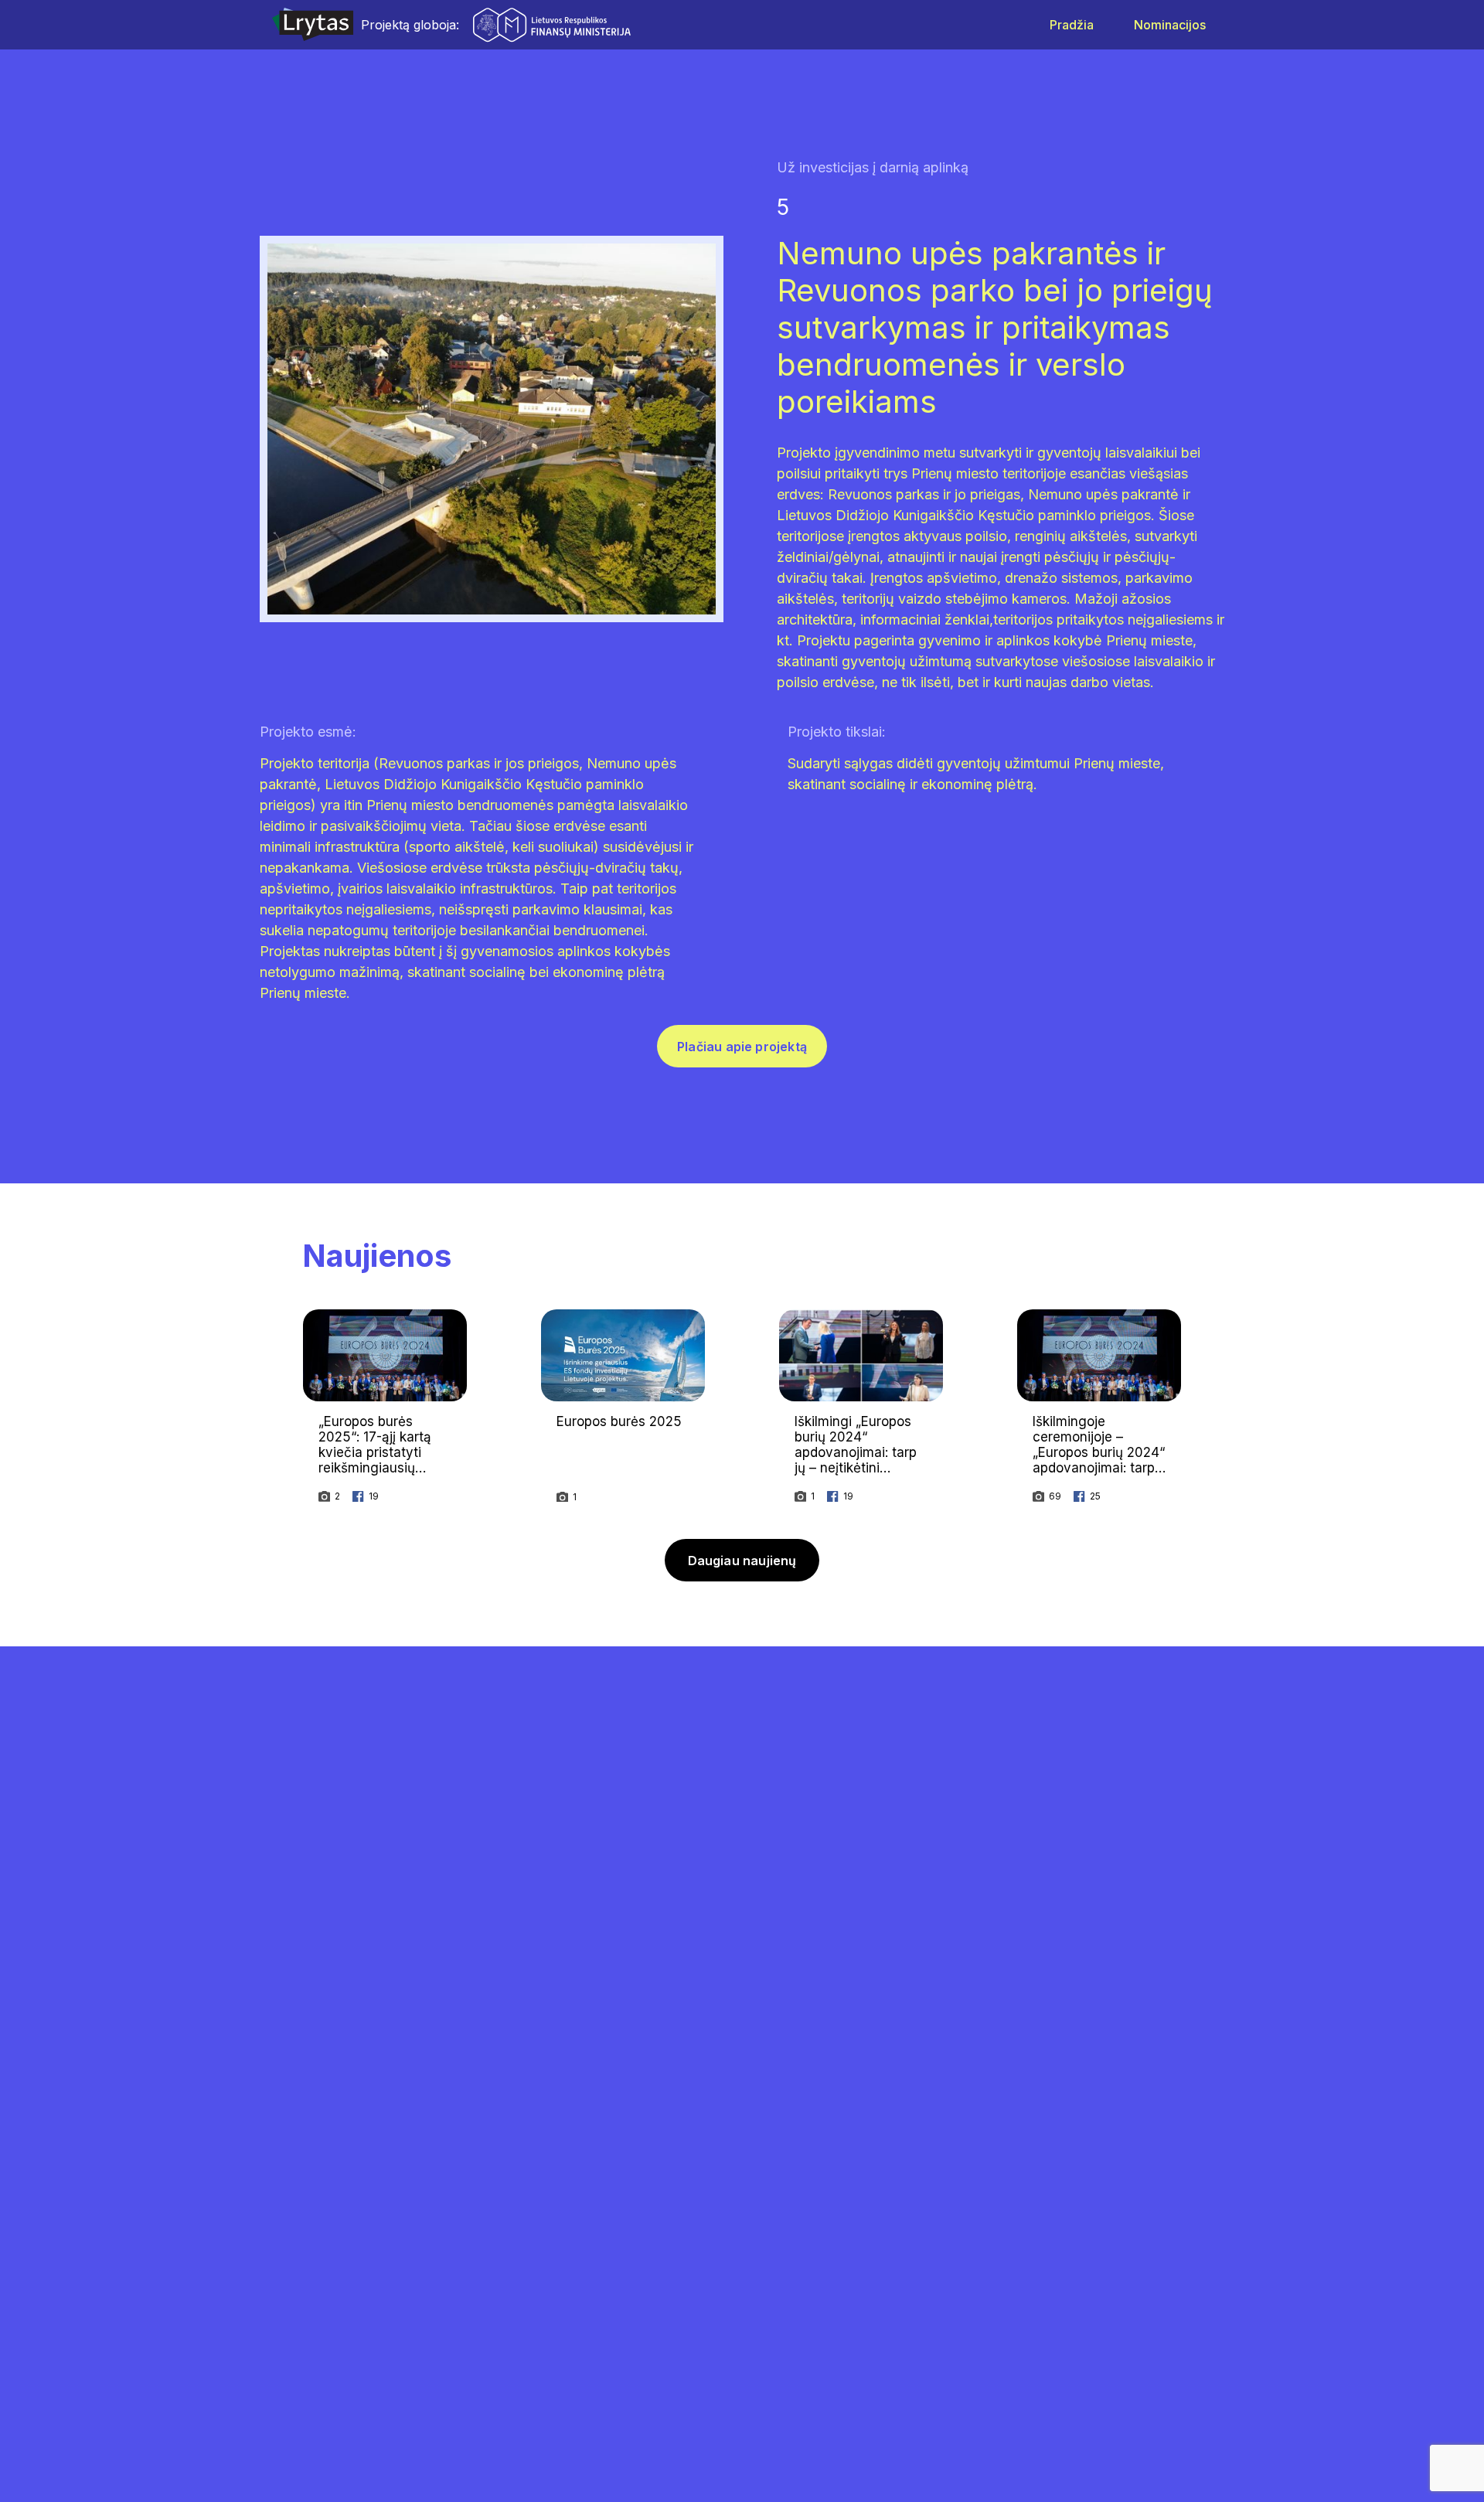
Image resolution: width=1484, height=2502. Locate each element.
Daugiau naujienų (742, 1561)
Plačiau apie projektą (742, 1047)
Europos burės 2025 (619, 1421)
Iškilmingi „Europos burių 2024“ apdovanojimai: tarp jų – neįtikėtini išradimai (856, 1452)
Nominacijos (1170, 25)
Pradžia (1072, 25)
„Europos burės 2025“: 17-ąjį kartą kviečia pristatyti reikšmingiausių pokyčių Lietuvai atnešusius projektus (383, 1460)
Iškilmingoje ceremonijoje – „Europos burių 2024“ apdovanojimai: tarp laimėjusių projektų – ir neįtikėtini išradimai (1099, 1460)
